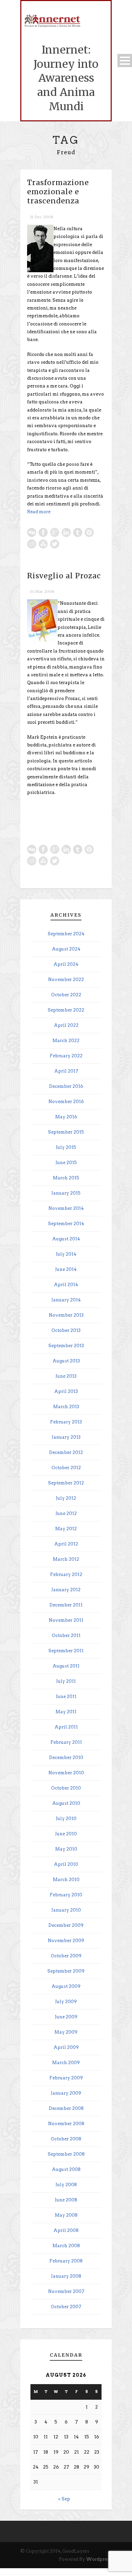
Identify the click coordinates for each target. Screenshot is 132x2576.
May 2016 (66, 1117)
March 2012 (66, 1559)
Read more (39, 512)
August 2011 (66, 1666)
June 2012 (66, 1513)
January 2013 (66, 1437)
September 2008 (66, 2154)
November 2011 (66, 1620)
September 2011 (66, 1651)
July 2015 (66, 1147)
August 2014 (66, 1239)
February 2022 (66, 1056)
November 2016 (66, 1102)
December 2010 (66, 1758)
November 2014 (66, 1208)
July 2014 (66, 1254)
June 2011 (66, 1696)
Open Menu (125, 61)
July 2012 (66, 1498)
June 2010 (66, 1834)
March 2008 (66, 2246)
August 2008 (66, 2169)
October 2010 (66, 1788)
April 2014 (66, 1285)
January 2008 (66, 2276)
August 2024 (66, 949)
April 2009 (66, 2047)
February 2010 (66, 1895)
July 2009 (66, 2002)
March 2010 (66, 1880)
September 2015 (66, 1132)
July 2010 (66, 1819)
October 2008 (66, 2139)
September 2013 (66, 1346)
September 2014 (66, 1224)
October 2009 (66, 1956)
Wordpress (99, 2559)
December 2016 (66, 1086)
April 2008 (66, 2230)
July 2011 (66, 1681)
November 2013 (66, 1315)
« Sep (64, 2499)
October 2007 (66, 2307)
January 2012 (66, 1590)
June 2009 (66, 2017)
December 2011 (66, 1605)
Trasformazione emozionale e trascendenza (58, 192)
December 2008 (66, 2108)
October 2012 (66, 1468)
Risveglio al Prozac (64, 576)
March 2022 (66, 1041)
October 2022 (66, 995)
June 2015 (66, 1163)
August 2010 (66, 1803)
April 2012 (66, 1544)
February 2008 (66, 2261)
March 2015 (66, 1178)
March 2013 (66, 1407)
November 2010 (66, 1773)
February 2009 (66, 2078)
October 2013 (66, 1330)
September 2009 (66, 1971)
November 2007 (66, 2291)
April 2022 (66, 1025)
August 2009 (66, 1986)
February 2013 (66, 1422)
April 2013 (66, 1391)
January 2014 (66, 1300)
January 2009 (66, 2093)
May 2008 (66, 2215)
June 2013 (66, 1376)
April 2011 (66, 1727)
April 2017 (66, 1071)
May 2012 (66, 1529)
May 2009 (66, 2032)
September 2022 (66, 1010)
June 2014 (66, 1269)
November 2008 (66, 2124)
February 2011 (66, 1742)
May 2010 (66, 1849)
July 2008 (66, 2185)
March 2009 (66, 2063)
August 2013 (66, 1361)
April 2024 (66, 964)
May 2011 (66, 1712)
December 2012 (66, 1452)
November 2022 (66, 980)
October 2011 (66, 1635)
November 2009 (66, 1941)
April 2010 (66, 1864)
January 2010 (66, 1910)
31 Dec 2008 (41, 217)
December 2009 (66, 1925)
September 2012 (66, 1483)
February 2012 (66, 1574)
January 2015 (66, 1193)
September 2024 (66, 934)
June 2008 (66, 2200)
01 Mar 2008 (42, 592)
